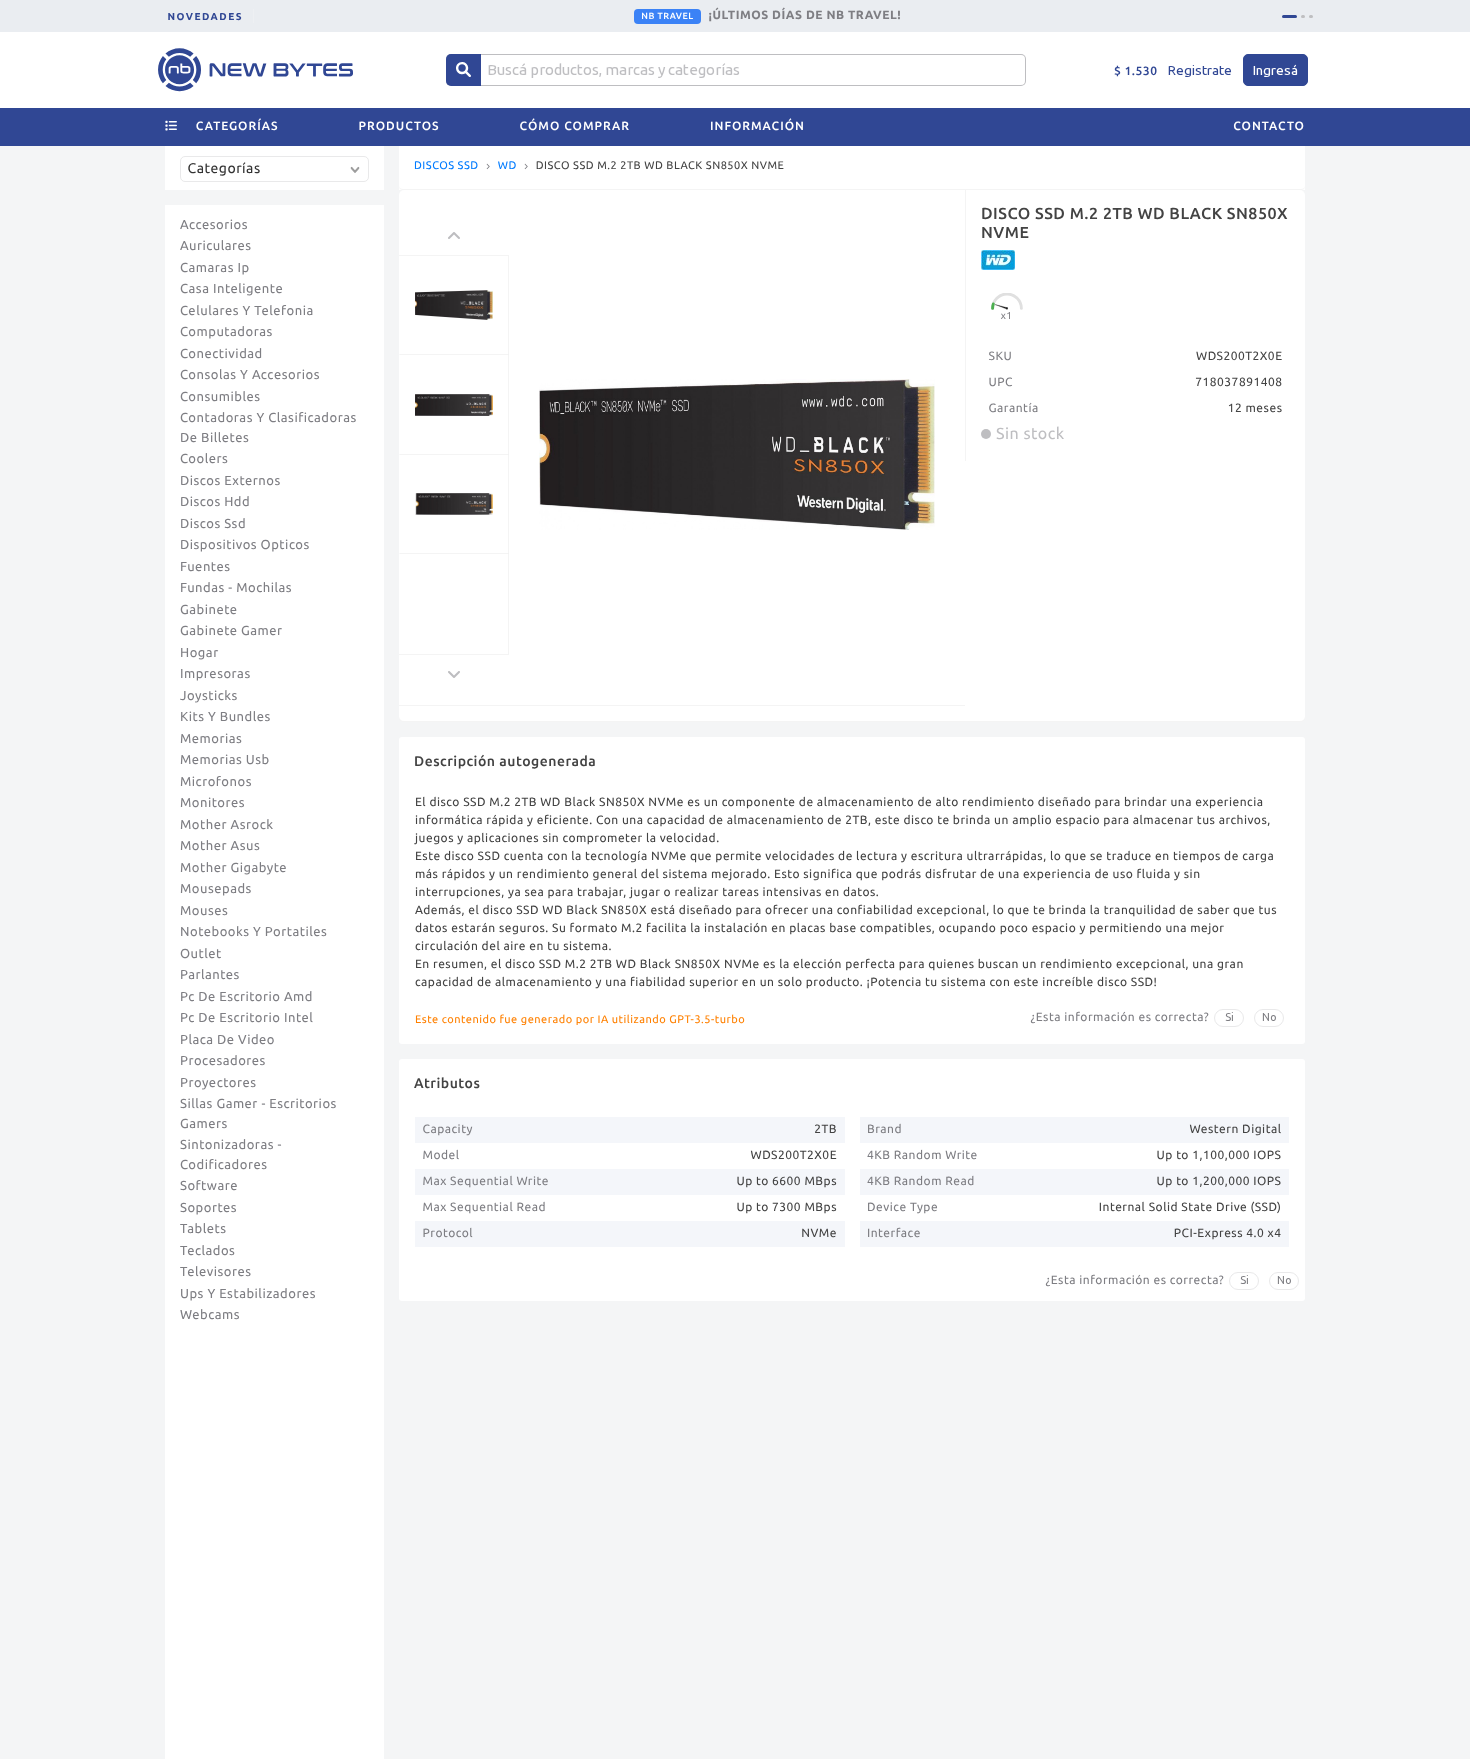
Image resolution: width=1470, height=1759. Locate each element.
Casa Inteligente (231, 289)
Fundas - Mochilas (236, 588)
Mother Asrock (227, 825)
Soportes (208, 1208)
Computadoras (226, 332)
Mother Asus (220, 846)
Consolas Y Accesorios (250, 375)
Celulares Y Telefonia (247, 311)
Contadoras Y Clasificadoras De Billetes (268, 428)
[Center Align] (463, 70)
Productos (399, 126)
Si (1229, 1017)
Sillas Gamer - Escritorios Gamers (258, 1114)
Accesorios (214, 225)
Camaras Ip (215, 268)
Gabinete (209, 610)
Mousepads (216, 889)
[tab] (1289, 16)
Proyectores (218, 1083)
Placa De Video (227, 1040)
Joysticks (209, 696)
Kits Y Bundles (225, 717)
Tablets (203, 1229)
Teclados (207, 1251)
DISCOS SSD (446, 166)
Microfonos (216, 782)
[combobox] (279, 176)
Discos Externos (230, 481)
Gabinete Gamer (231, 631)
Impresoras (215, 674)
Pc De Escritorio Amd (246, 997)
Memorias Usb (225, 760)
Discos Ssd (213, 524)
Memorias (211, 739)
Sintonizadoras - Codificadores (231, 1155)
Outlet (201, 954)
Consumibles (220, 397)
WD (507, 166)
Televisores (216, 1272)
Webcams (210, 1315)
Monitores (212, 803)
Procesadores (223, 1061)
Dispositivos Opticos (245, 545)
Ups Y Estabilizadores (248, 1294)
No (1269, 1017)
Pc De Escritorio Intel (246, 1018)
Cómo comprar (575, 126)
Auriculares (216, 246)
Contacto (1269, 126)
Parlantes (210, 975)
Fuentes (205, 567)
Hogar (199, 653)
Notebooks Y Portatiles (253, 932)
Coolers (204, 459)
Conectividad (221, 354)
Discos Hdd (215, 502)
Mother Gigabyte (233, 868)
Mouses (204, 911)
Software (209, 1186)
